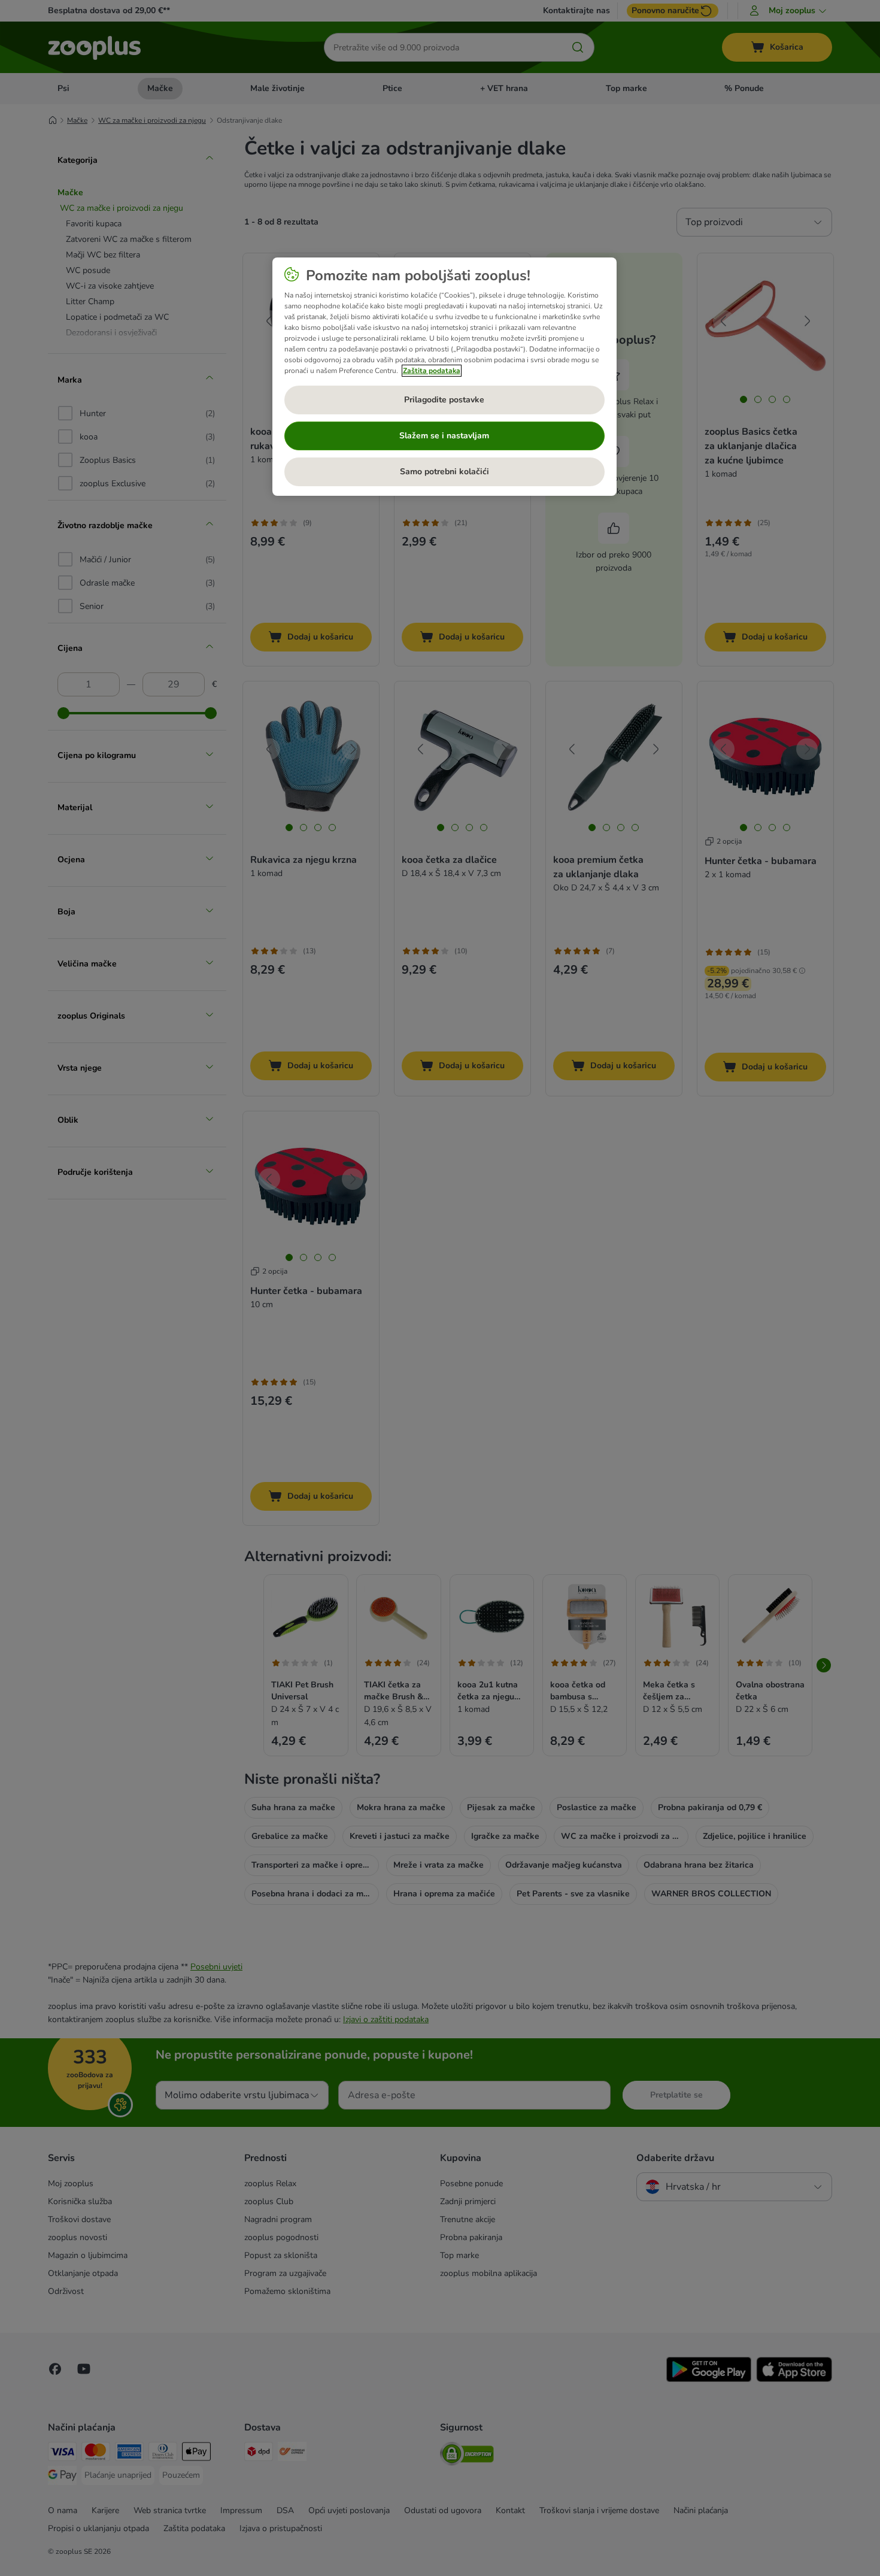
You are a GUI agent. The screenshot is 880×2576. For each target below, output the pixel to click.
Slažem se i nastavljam (444, 436)
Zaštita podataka (432, 371)
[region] (444, 377)
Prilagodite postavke (444, 400)
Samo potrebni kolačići (444, 472)
